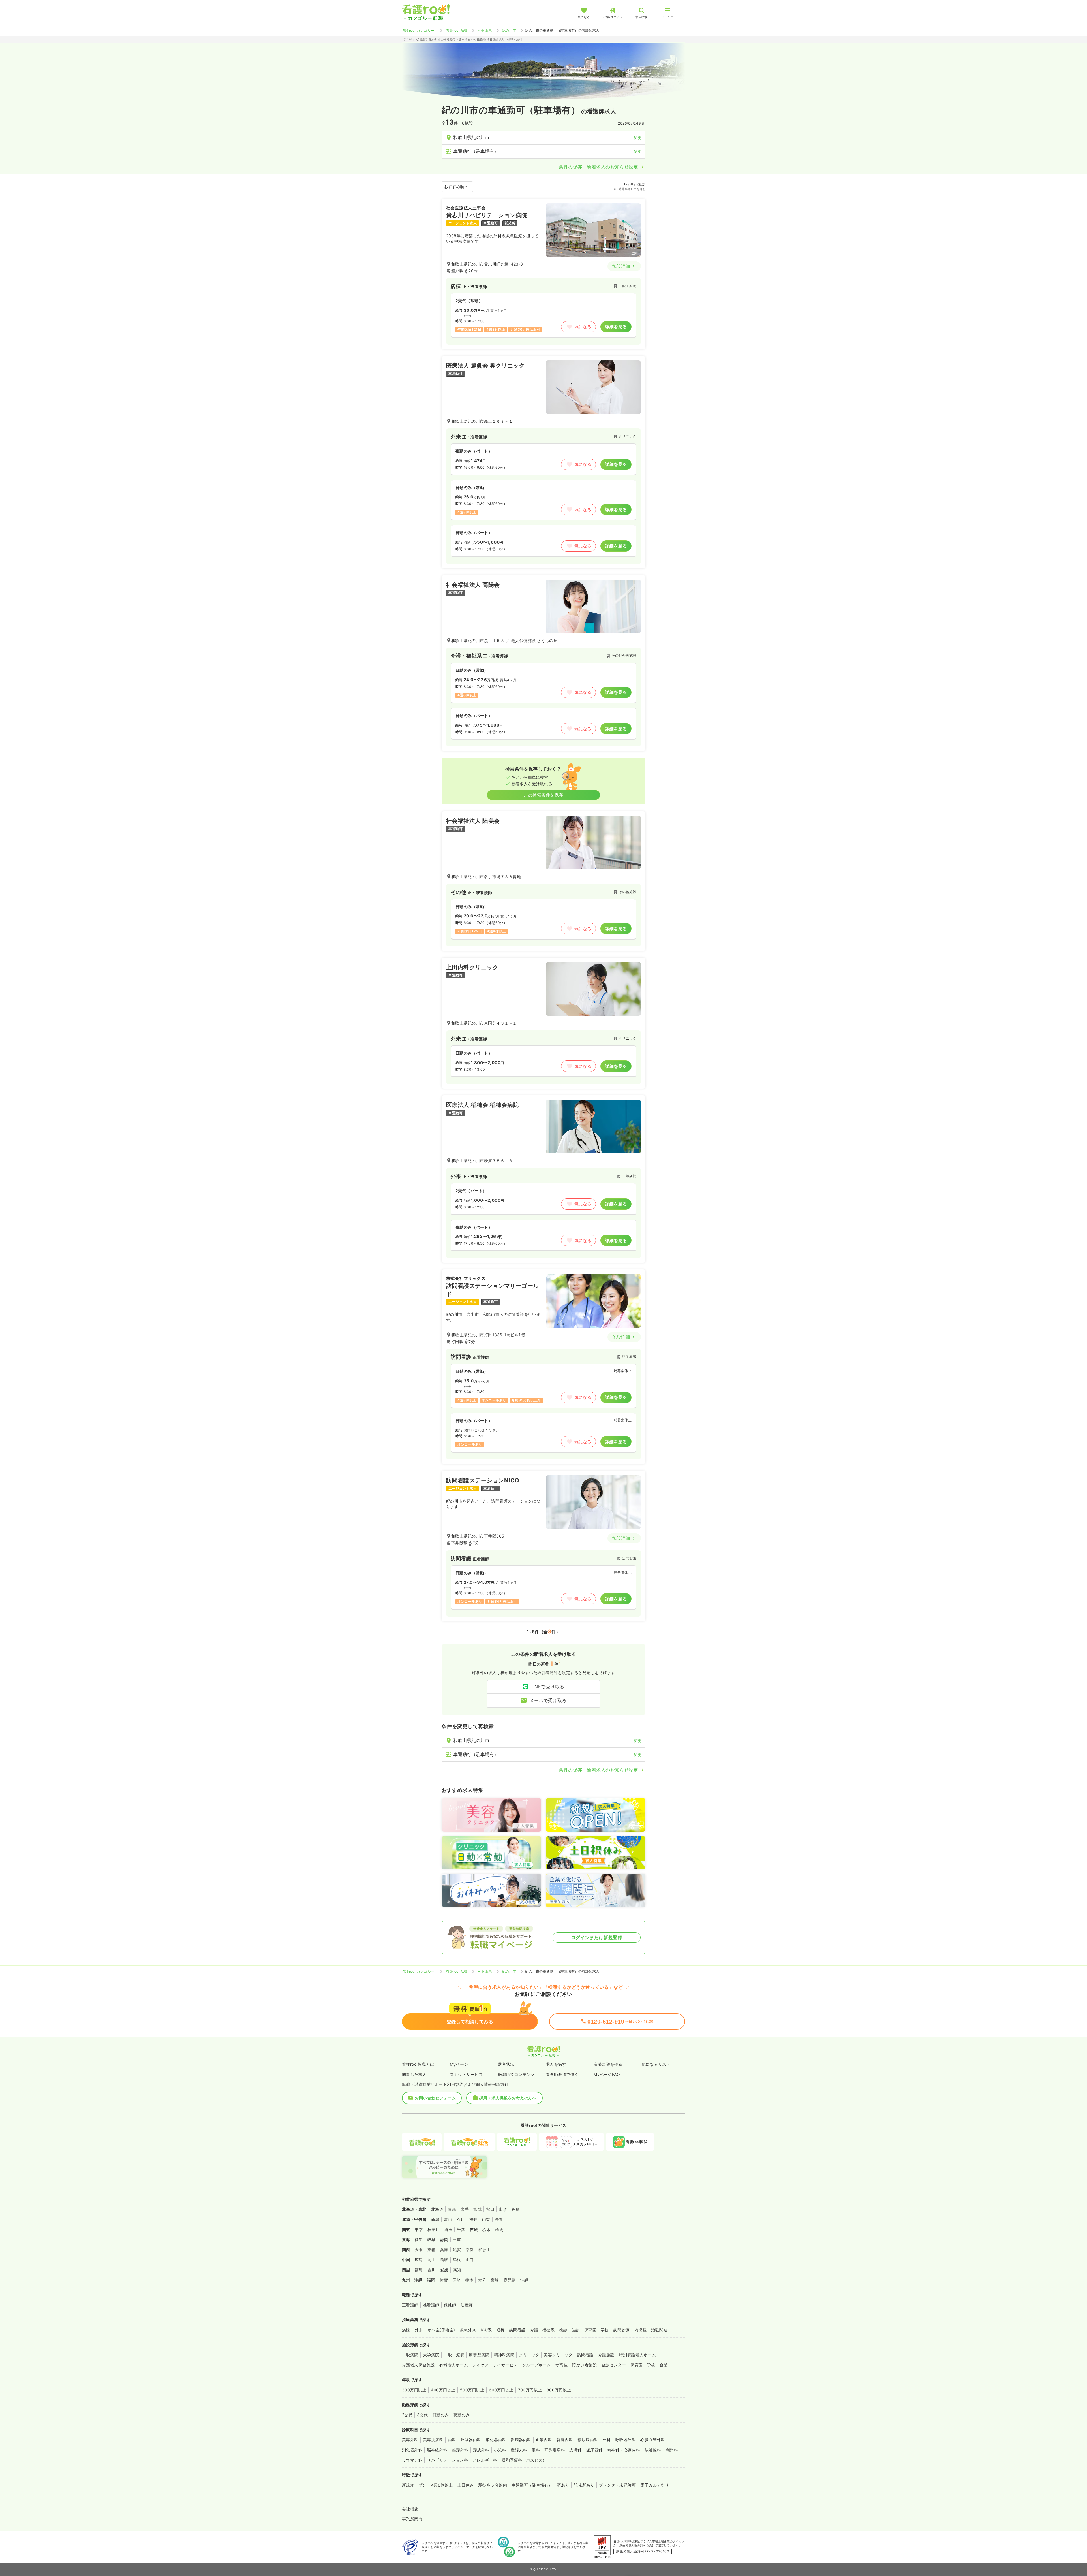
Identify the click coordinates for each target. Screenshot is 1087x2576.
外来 (419, 2330)
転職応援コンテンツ (516, 2074)
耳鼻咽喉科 (555, 2450)
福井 (473, 2219)
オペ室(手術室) (441, 2330)
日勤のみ (441, 2415)
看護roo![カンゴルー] (419, 30)
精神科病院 (504, 2355)
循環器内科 (521, 2440)
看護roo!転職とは (418, 2064)
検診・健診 (569, 2330)
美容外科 (410, 2440)
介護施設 (606, 2355)
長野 (499, 2219)
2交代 (407, 2415)
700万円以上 (530, 2390)
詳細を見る (616, 327)
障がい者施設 (584, 2365)
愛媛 (444, 2270)
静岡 (444, 2239)
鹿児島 (509, 2280)
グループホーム (537, 2365)
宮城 (477, 2209)
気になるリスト (656, 2064)
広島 (419, 2260)
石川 (461, 2219)
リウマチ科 (412, 2460)
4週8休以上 (442, 2485)
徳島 (419, 2270)
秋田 (490, 2209)
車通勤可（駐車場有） (532, 2485)
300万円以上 (414, 2390)
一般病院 (410, 2355)
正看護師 (410, 2305)
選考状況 (506, 2064)
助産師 (467, 2305)
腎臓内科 (565, 2440)
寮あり (563, 2485)
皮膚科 (575, 2450)
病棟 (406, 2330)
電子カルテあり (655, 2485)
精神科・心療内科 (624, 2450)
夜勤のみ (462, 2415)
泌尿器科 (594, 2450)
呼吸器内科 (471, 2440)
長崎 (456, 2280)
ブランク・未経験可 (617, 2485)
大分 (482, 2280)
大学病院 (431, 2355)
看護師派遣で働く (562, 2074)
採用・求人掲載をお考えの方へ (508, 2098)
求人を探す (556, 2064)
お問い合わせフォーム (435, 2098)
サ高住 (561, 2365)
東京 (419, 2230)
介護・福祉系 (543, 2330)
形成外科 (481, 2450)
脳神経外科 (437, 2450)
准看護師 (431, 2305)
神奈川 (434, 2230)
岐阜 (432, 2239)
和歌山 (484, 2250)
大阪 (419, 2250)
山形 (503, 2209)
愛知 (419, 2239)
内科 (452, 2440)
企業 (664, 2365)
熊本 (469, 2280)
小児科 (500, 2450)
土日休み (466, 2485)
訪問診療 (622, 2330)
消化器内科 (496, 2440)
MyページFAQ (607, 2074)
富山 (448, 2219)
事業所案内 (412, 2519)
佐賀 (444, 2280)
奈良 (470, 2250)
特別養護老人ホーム (637, 2355)
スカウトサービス (466, 2074)
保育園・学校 (597, 2330)
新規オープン (414, 2485)
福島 (516, 2209)
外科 (607, 2440)
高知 (457, 2270)
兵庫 (444, 2250)
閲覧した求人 (414, 2074)
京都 (432, 2250)
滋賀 (457, 2250)
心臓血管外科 (653, 2440)
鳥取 (444, 2260)
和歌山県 (485, 30)
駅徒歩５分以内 (493, 2485)
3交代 (422, 2415)
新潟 (435, 2219)
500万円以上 (472, 2390)
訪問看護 (517, 2330)
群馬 (499, 2230)
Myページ (459, 2064)
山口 (470, 2260)
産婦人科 (519, 2450)
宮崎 (495, 2280)
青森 (452, 2209)
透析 (501, 2330)
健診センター (614, 2365)
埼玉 (448, 2230)
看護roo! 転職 (457, 30)
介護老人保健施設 (418, 2365)
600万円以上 (501, 2390)
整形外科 (460, 2450)
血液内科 (544, 2440)
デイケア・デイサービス (495, 2365)
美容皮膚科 (433, 2440)
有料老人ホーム (454, 2365)
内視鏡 (640, 2330)
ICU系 (486, 2330)
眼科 (536, 2450)
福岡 (431, 2280)
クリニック (529, 2355)
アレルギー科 (485, 2460)
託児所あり (584, 2485)
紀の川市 (509, 30)
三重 (457, 2239)
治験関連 (659, 2330)
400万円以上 (443, 2390)
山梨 (486, 2219)
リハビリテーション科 (447, 2460)
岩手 (465, 2209)
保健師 (450, 2305)
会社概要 (410, 2509)
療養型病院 (479, 2355)
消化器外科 (412, 2450)
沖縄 (524, 2280)
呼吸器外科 (626, 2440)
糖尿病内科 (588, 2440)
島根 (457, 2260)
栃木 (486, 2230)
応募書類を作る (608, 2064)
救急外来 (468, 2330)
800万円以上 (559, 2390)
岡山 (432, 2260)
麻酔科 (672, 2450)
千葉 (461, 2230)
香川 (432, 2270)
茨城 (474, 2230)
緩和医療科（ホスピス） (524, 2460)
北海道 (437, 2209)
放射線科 (653, 2450)
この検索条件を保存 (543, 795)
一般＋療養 (454, 2355)
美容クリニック (558, 2355)
